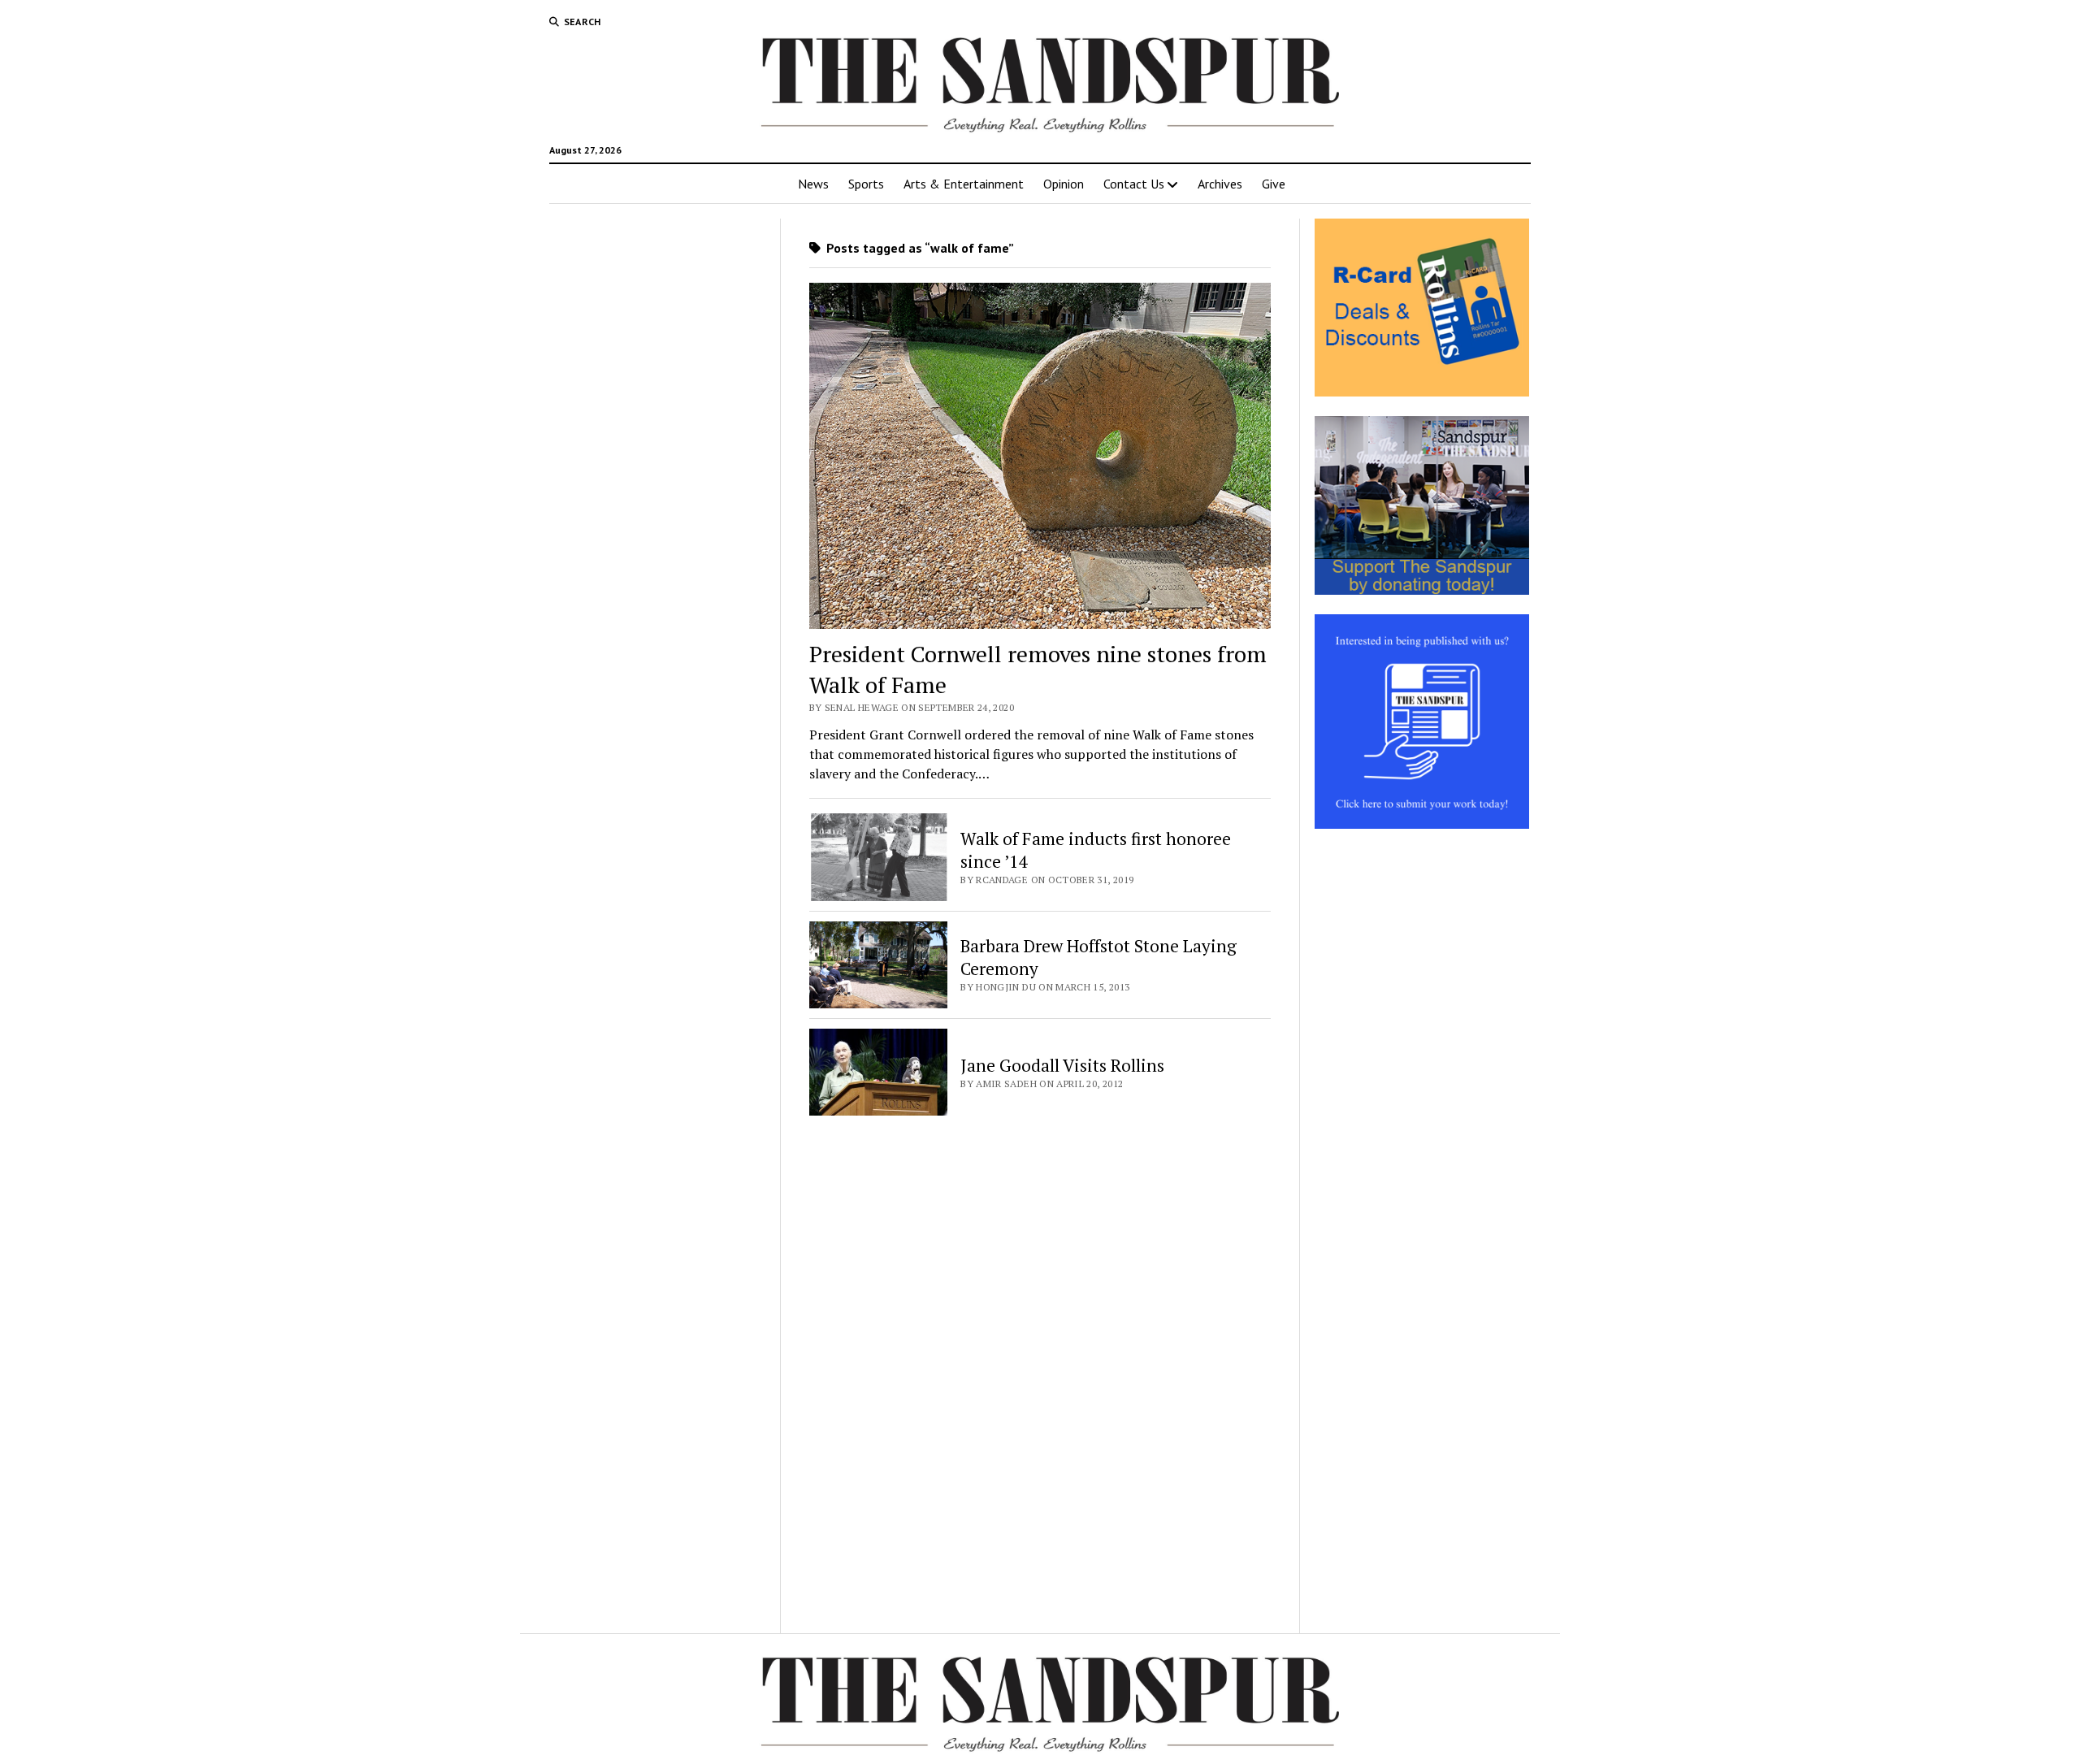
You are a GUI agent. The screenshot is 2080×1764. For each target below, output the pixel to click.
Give (1274, 184)
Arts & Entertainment (964, 184)
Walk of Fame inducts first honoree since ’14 (1096, 850)
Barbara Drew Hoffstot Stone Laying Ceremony (1098, 957)
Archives (1220, 184)
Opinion (1064, 184)
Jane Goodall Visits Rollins (1062, 1065)
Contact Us (1134, 184)
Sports (866, 184)
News (813, 184)
